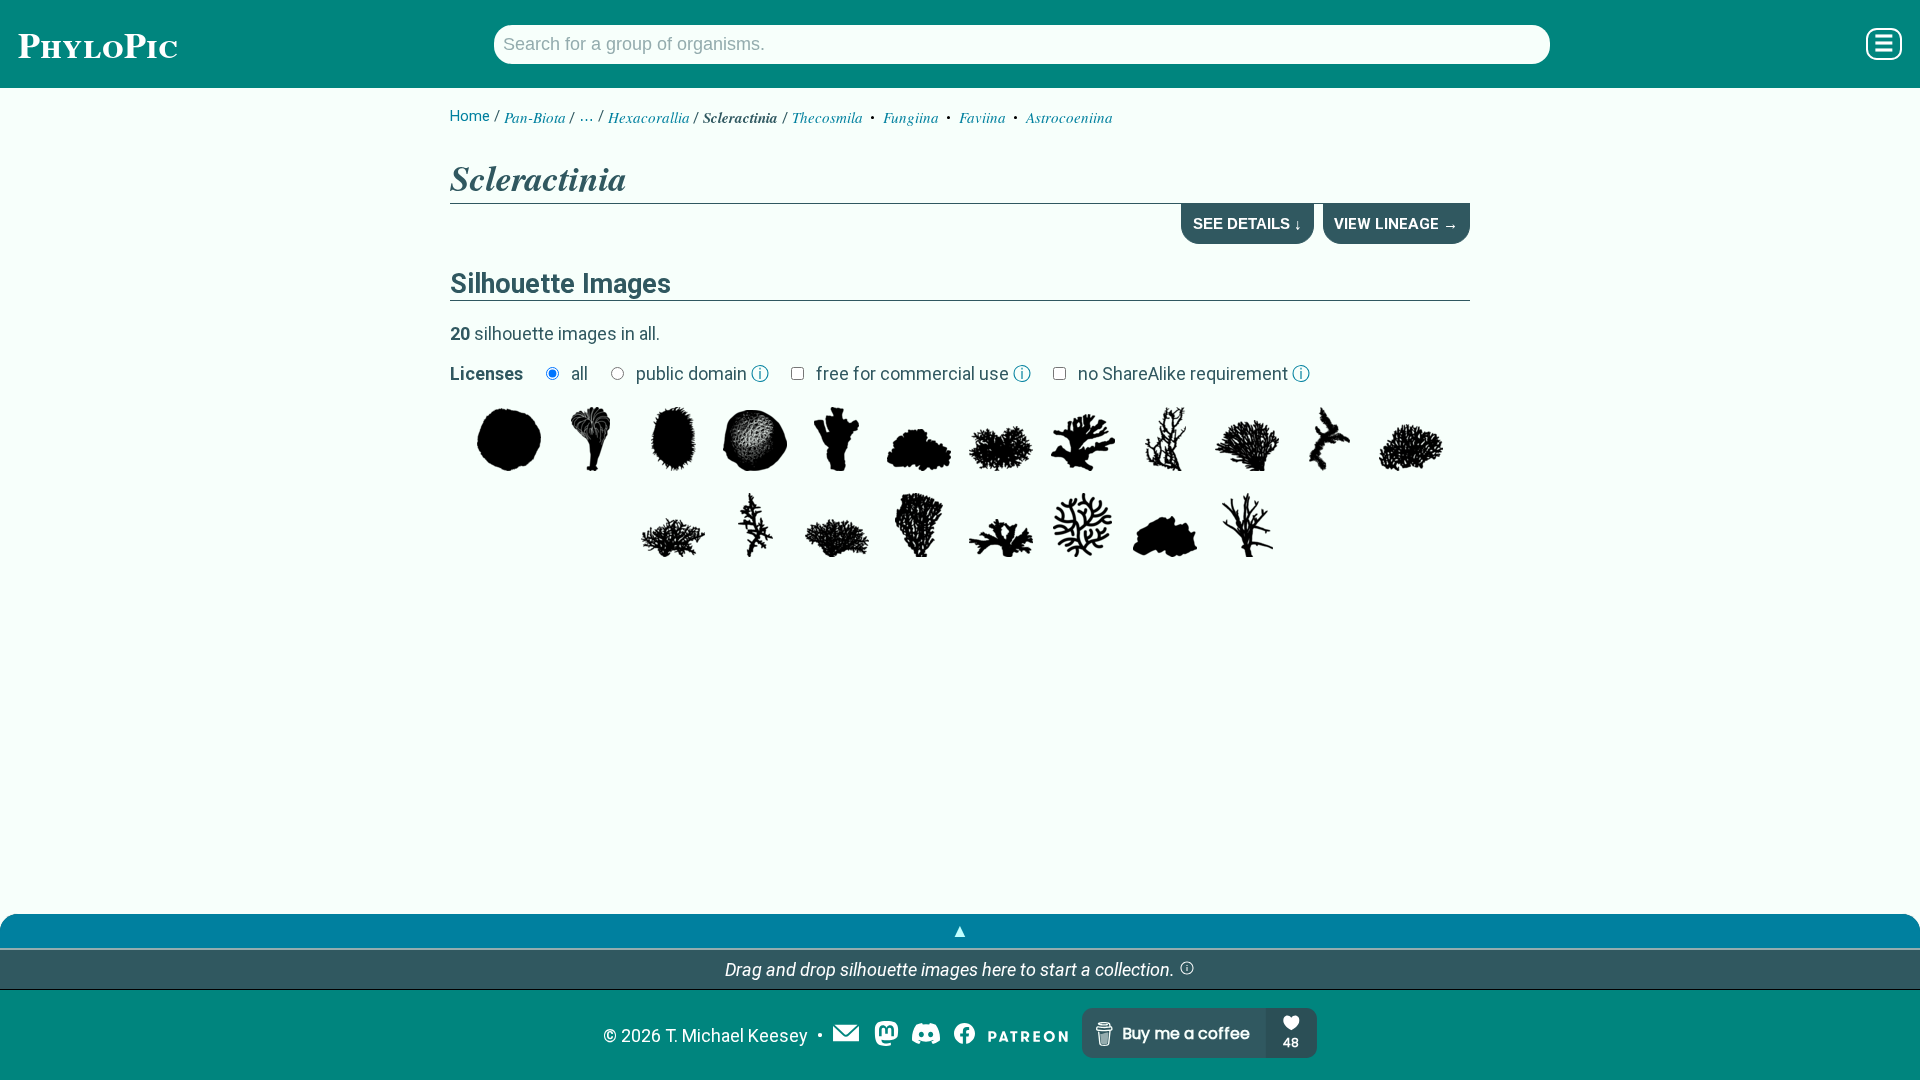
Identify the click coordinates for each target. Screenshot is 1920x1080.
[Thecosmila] (837, 441)
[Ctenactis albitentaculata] (673, 441)
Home (470, 116)
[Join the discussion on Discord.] (926, 1035)
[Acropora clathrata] (1247, 441)
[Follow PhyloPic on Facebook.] (964, 1035)
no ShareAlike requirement (1194, 373)
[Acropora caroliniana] (1001, 441)
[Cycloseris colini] (509, 441)
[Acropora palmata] (1083, 441)
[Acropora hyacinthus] (1411, 441)
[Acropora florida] (1001, 527)
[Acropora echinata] (1329, 441)
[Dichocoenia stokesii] (755, 441)
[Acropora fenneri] (1165, 441)
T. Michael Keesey (736, 1035)
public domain (702, 373)
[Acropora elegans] (837, 527)
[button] (1187, 969)
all (579, 373)
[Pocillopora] (919, 441)
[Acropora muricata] (755, 527)
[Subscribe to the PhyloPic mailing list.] (846, 1035)
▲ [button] (960, 930)
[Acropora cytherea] (919, 527)
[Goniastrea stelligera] (1165, 527)
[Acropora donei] (673, 527)
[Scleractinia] (591, 441)
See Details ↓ (1247, 223)
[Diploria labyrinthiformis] (1083, 527)
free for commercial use (923, 373)
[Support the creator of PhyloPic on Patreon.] (1028, 1035)
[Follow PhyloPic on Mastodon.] (886, 1035)
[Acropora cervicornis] (1247, 527)
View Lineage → (1396, 224)
